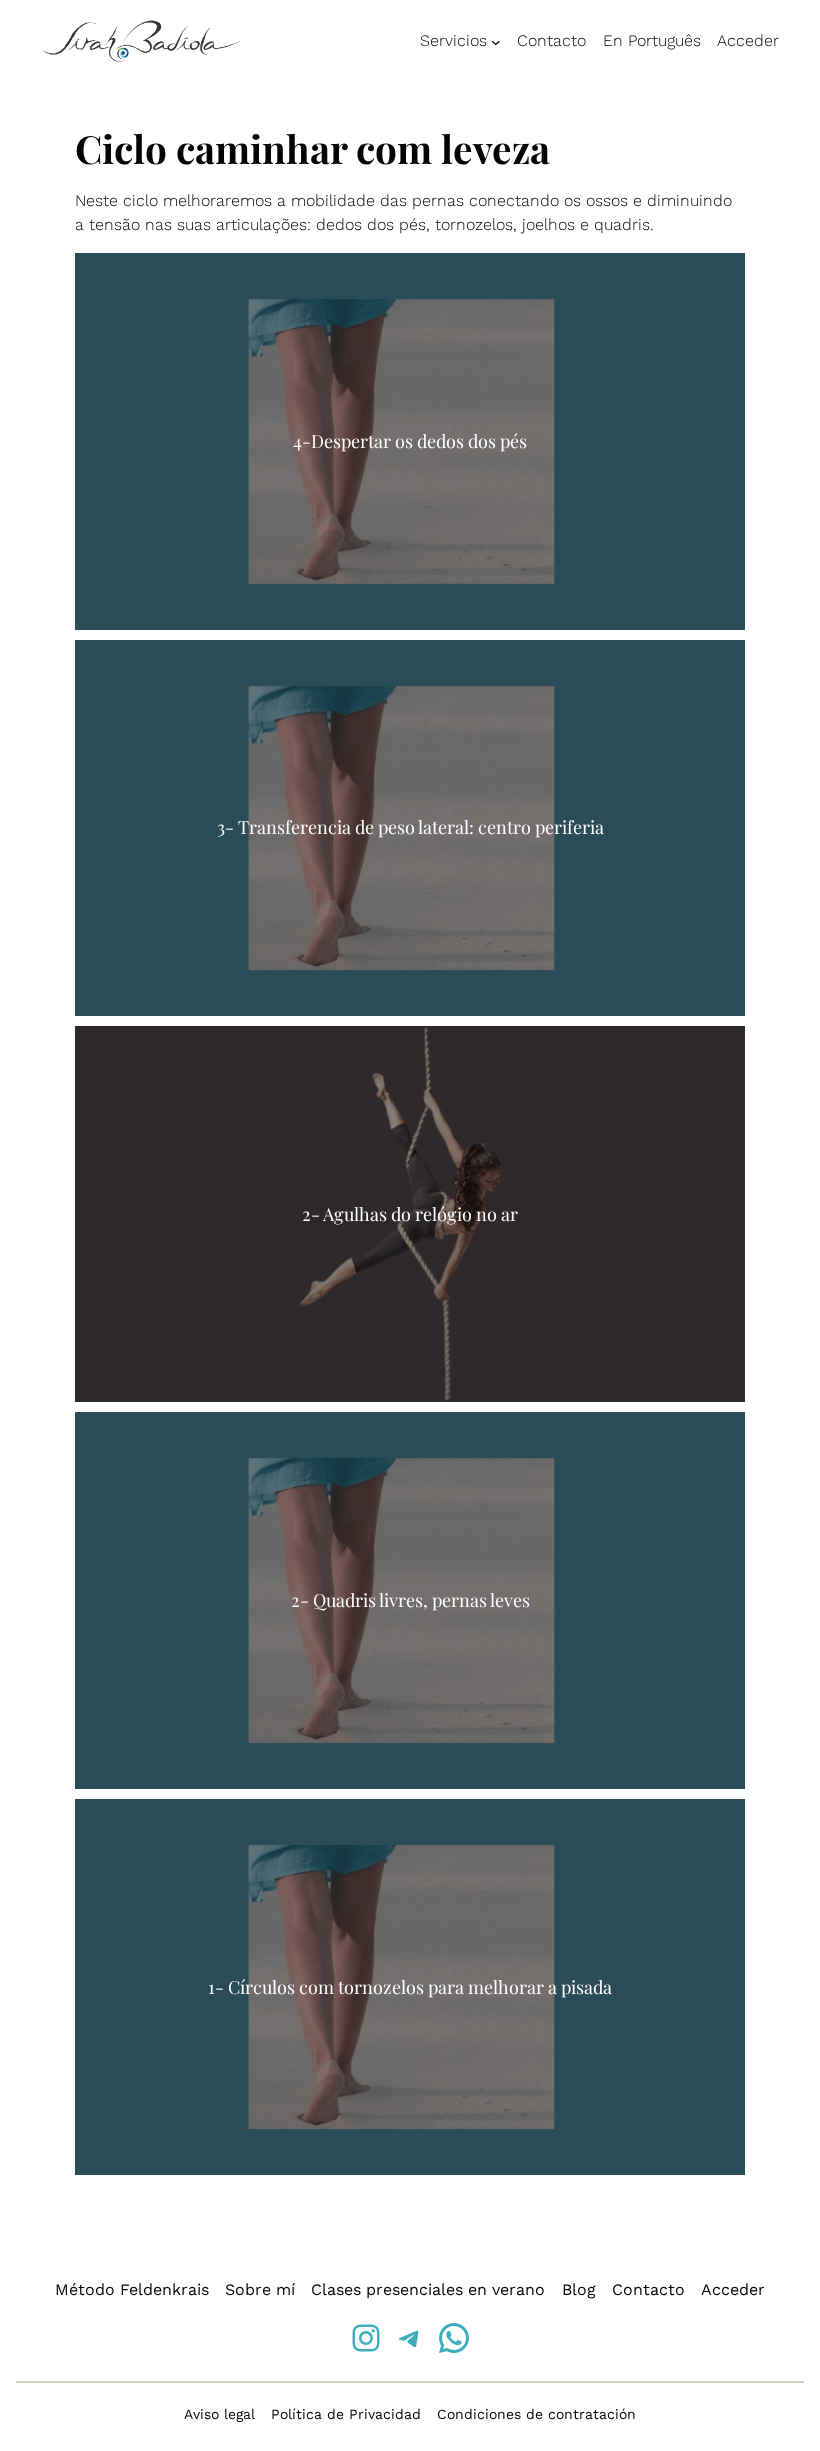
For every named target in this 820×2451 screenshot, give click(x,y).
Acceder (748, 40)
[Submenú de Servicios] (496, 42)
